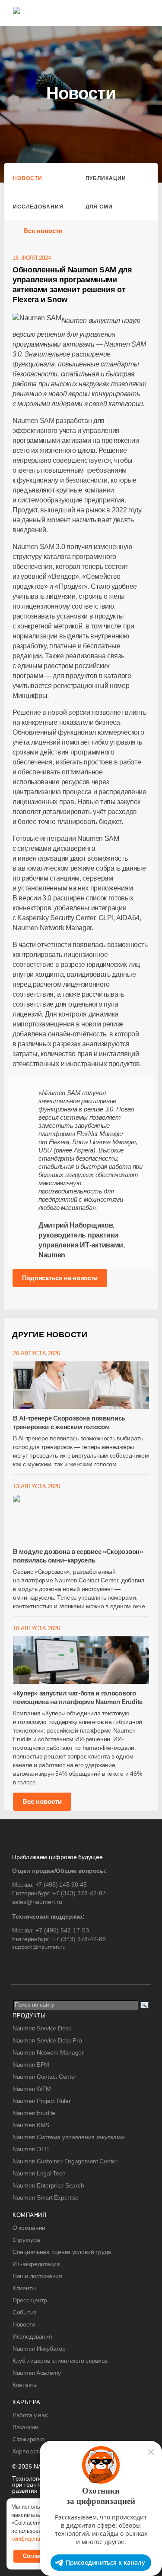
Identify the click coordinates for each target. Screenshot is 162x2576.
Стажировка (29, 2439)
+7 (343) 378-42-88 (79, 1939)
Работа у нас (30, 2415)
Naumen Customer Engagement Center (65, 2161)
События (25, 2312)
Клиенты (24, 2288)
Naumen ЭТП (31, 2149)
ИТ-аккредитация (36, 2264)
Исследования (38, 207)
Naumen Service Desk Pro (47, 2040)
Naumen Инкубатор (39, 2349)
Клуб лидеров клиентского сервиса (60, 2361)
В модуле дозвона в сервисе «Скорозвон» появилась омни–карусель (78, 1556)
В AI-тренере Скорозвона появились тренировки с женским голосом (69, 1422)
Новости (28, 178)
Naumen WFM (32, 2089)
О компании (29, 2228)
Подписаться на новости (60, 1278)
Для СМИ (99, 207)
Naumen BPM (31, 2065)
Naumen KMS (31, 2125)
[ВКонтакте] (18, 1965)
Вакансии (25, 2427)
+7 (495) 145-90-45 (61, 1885)
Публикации (106, 178)
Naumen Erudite (34, 2113)
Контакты (25, 2385)
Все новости (43, 231)
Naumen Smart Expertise (46, 2197)
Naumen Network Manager (48, 2052)
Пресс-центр (30, 2300)
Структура (26, 2240)
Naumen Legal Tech (39, 2173)
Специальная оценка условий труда (62, 2252)
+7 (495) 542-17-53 (62, 1930)
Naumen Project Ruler (41, 2101)
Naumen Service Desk (42, 2028)
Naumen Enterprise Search (48, 2185)
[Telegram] (36, 1965)
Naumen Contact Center (44, 2077)
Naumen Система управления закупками (68, 2137)
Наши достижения (37, 2276)
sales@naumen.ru (37, 1902)
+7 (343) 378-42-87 (79, 1893)
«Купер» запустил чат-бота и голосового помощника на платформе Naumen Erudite (78, 1697)
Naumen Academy (37, 2373)
